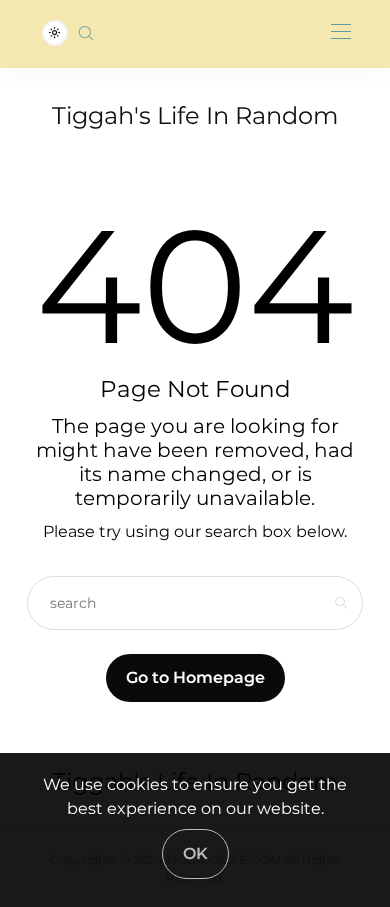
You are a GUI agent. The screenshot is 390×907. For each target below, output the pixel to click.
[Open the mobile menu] (341, 32)
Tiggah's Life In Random (195, 115)
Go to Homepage (195, 677)
